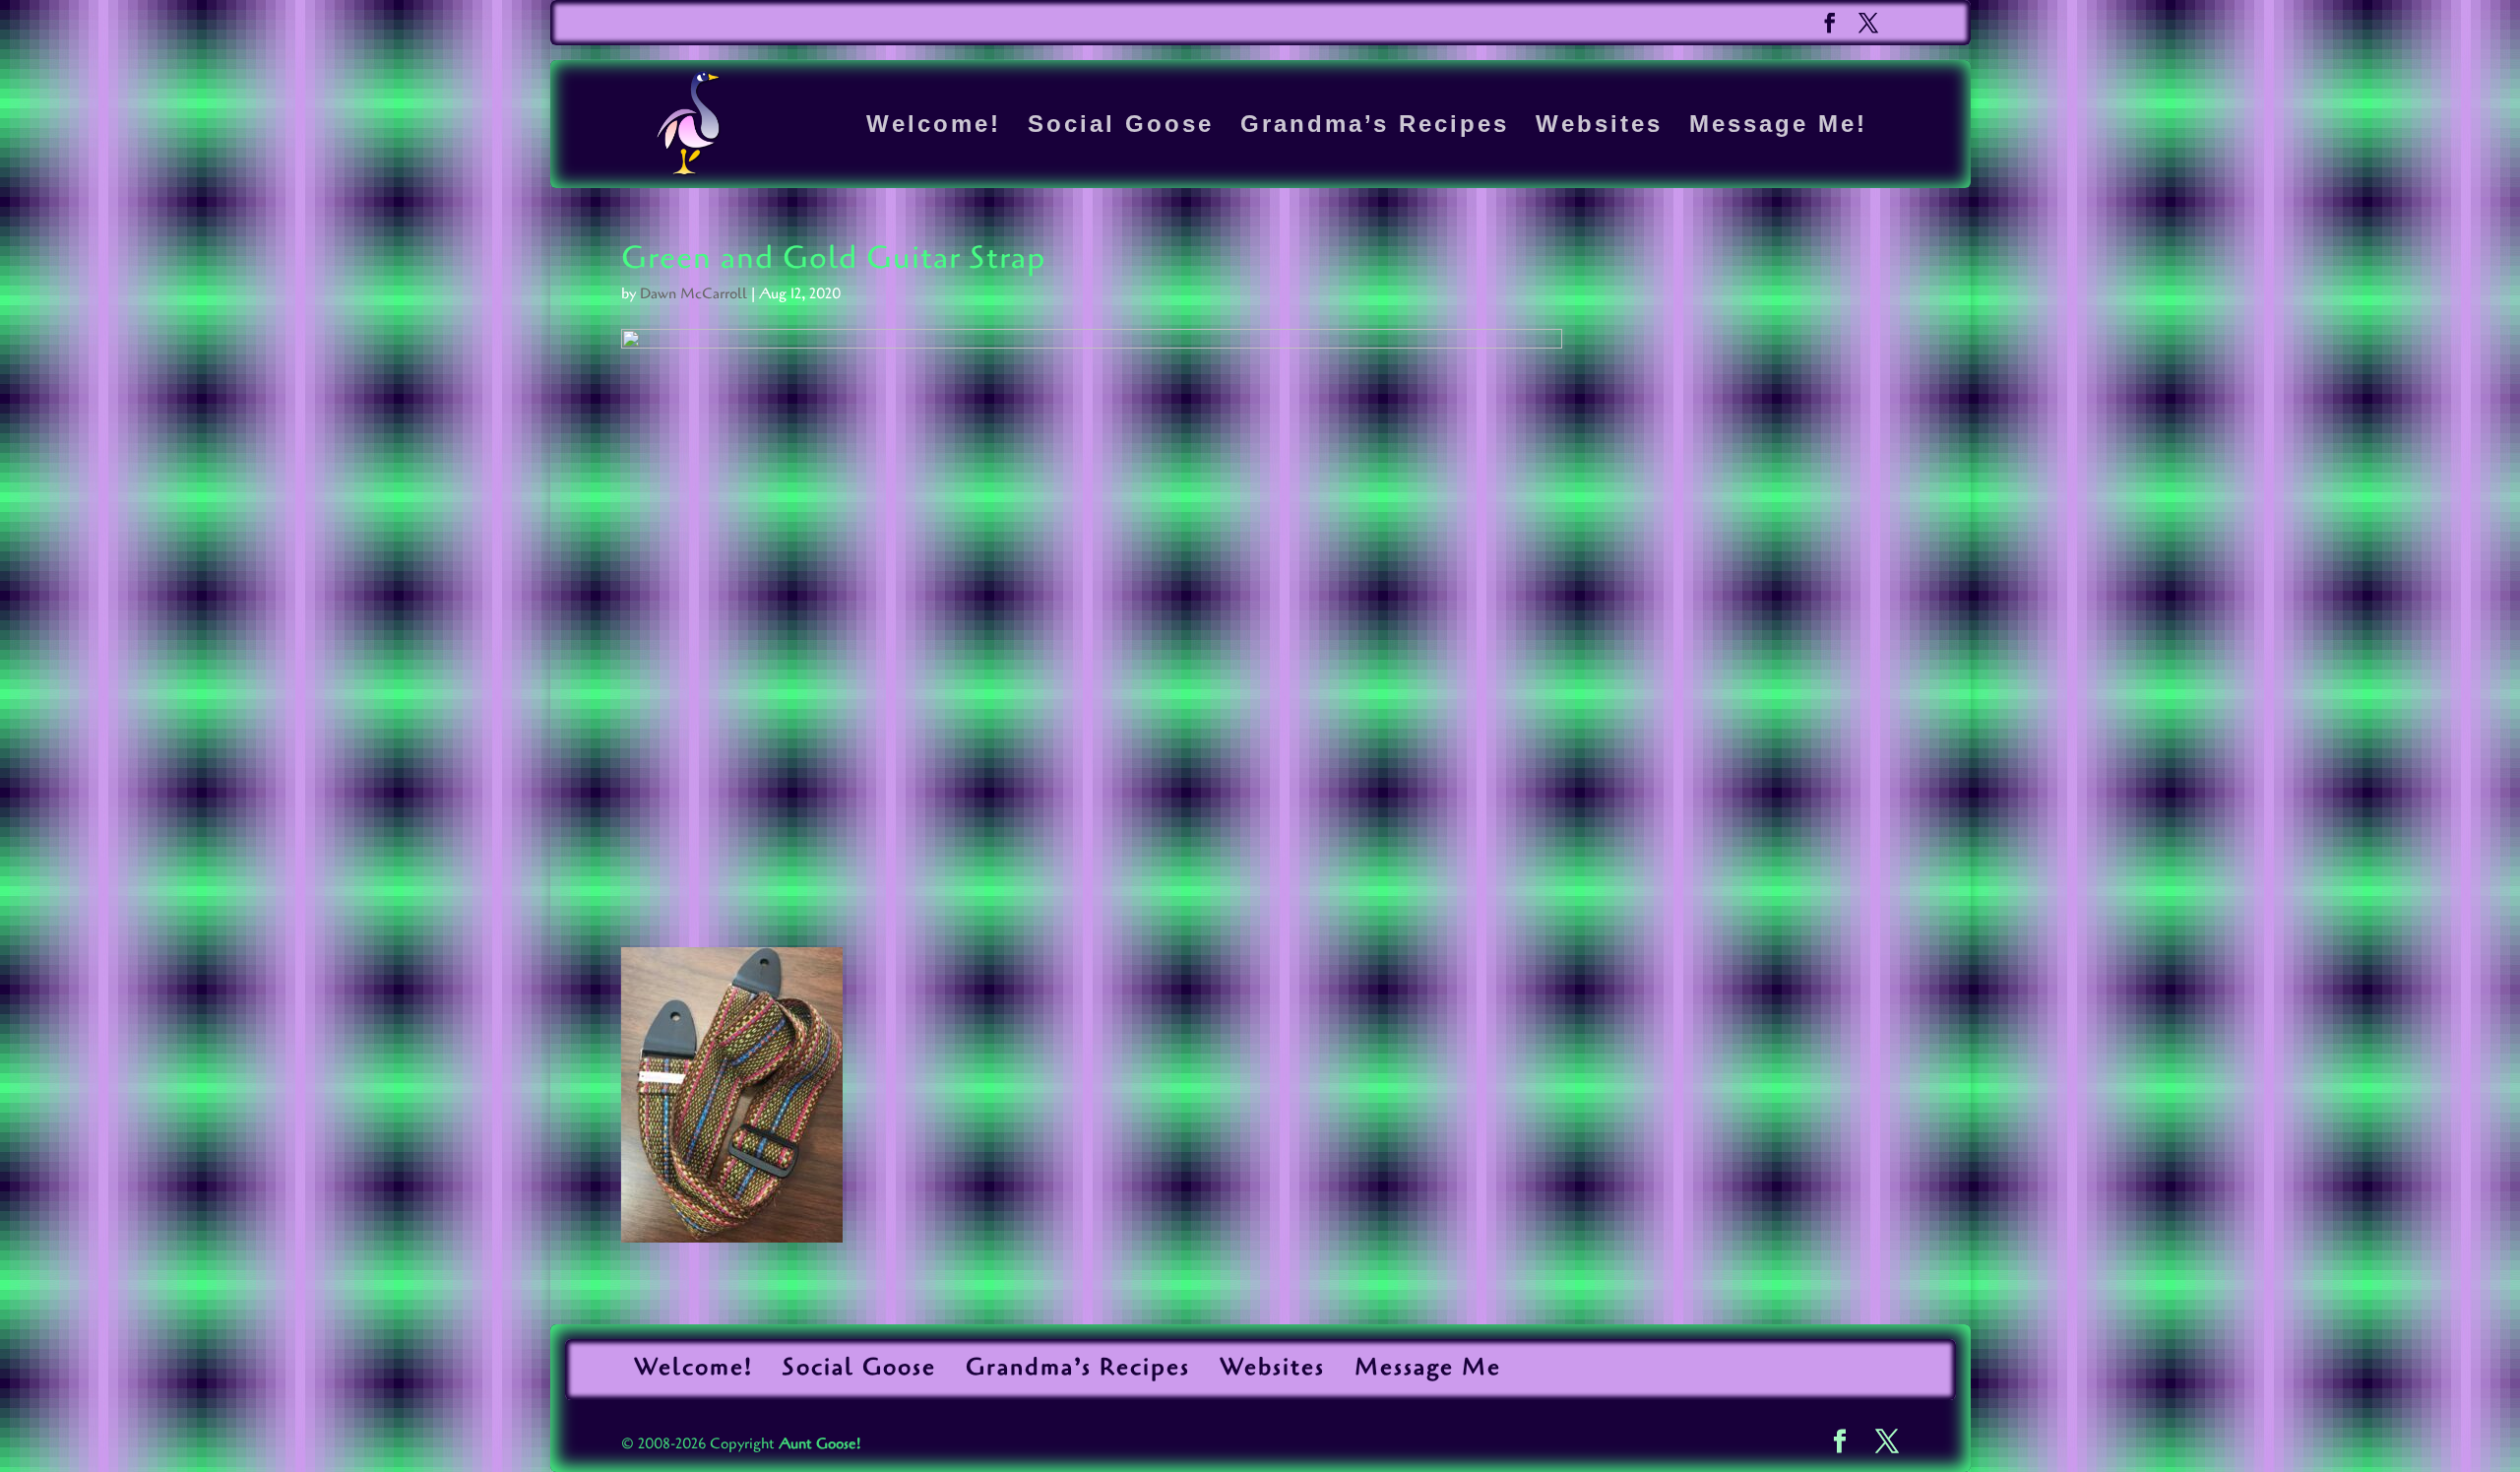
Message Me (1428, 1367)
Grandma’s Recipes (1375, 127)
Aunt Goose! (819, 1443)
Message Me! (1778, 127)
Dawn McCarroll (693, 293)
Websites (1599, 127)
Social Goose (1121, 127)
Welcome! (934, 127)
